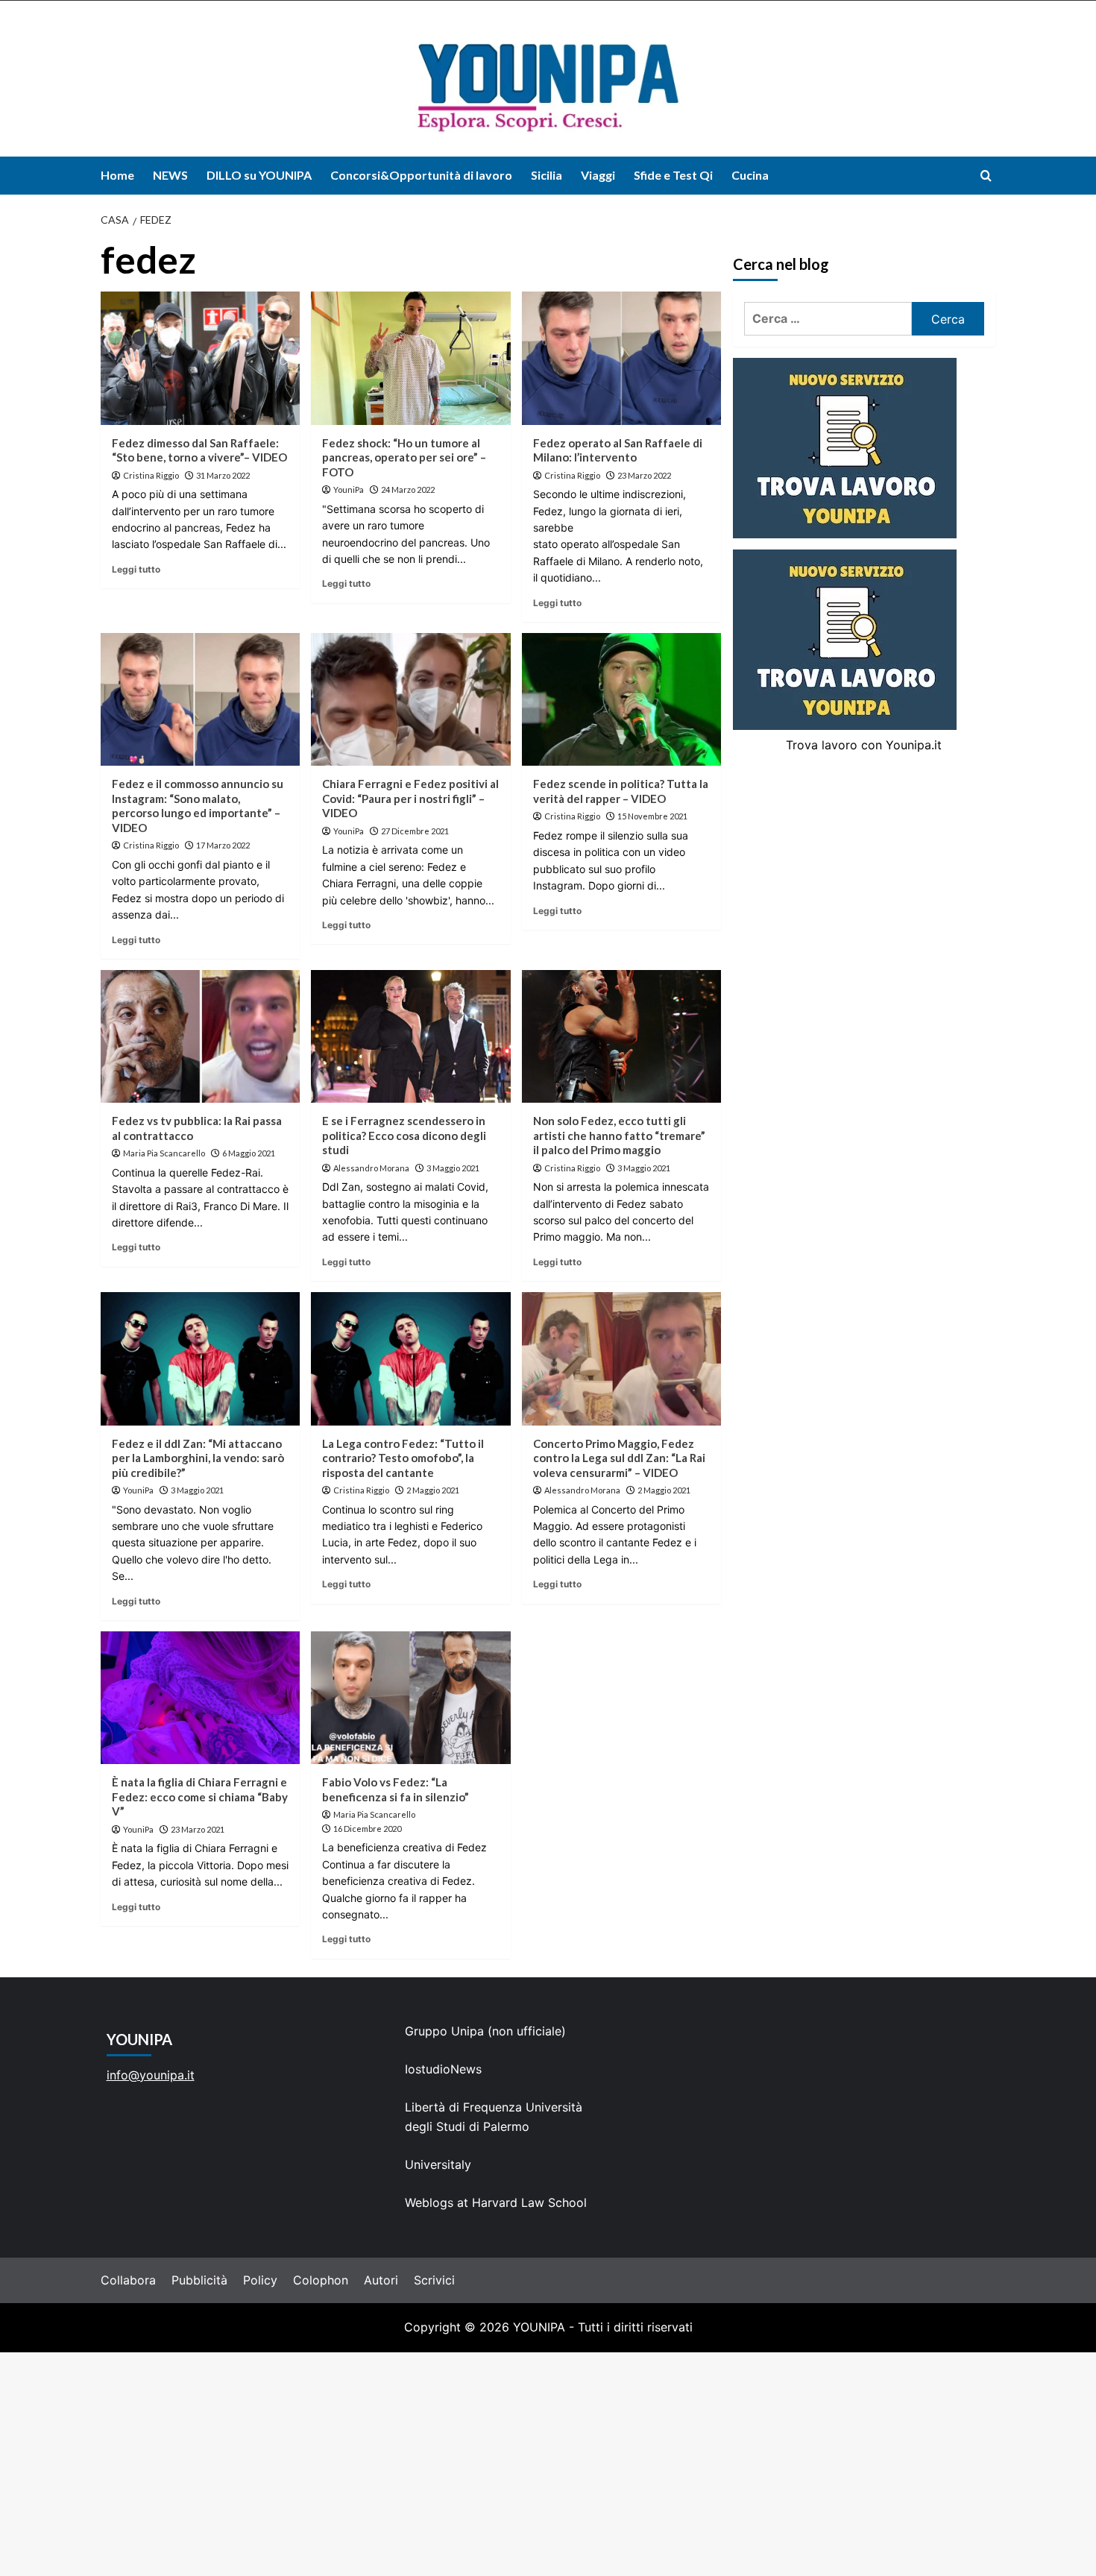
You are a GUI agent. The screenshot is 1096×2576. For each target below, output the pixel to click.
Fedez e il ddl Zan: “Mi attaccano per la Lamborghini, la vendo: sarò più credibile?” (198, 1458)
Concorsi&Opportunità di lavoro (421, 175)
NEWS (170, 175)
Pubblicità (199, 2280)
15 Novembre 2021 (652, 816)
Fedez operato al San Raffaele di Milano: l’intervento (618, 450)
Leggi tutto (136, 569)
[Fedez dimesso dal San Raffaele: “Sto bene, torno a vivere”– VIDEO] (200, 358)
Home (117, 175)
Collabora (128, 2280)
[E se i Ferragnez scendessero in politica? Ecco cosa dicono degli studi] (410, 1036)
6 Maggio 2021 (249, 1153)
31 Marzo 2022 (223, 475)
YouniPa (349, 489)
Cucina (750, 175)
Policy (260, 2280)
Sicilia (547, 175)
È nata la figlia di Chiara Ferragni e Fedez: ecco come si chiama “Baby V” (200, 1796)
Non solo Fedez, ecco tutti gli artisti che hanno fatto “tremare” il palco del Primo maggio (619, 1135)
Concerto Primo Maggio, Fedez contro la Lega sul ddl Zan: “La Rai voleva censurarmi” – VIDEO (619, 1458)
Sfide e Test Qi (673, 175)
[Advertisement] (548, 2464)
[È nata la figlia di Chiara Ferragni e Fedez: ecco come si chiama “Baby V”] (200, 1698)
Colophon (321, 2280)
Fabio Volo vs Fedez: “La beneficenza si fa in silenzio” (396, 1789)
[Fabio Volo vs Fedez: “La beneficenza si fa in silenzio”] (410, 1698)
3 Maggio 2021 (453, 1168)
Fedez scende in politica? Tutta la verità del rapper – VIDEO (621, 791)
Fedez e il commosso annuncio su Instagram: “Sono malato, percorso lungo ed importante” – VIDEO (198, 806)
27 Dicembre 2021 (415, 831)
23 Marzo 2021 (198, 1829)
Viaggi (598, 175)
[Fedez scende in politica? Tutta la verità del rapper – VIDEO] (621, 699)
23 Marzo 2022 (644, 475)
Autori (381, 2280)
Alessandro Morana (371, 1168)
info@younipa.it (151, 2075)
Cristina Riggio (151, 475)
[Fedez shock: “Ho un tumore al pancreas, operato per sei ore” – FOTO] (410, 358)
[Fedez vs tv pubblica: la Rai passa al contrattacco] (200, 1036)
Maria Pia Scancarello (164, 1153)
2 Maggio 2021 (433, 1490)
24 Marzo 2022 (408, 489)
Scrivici (434, 2280)
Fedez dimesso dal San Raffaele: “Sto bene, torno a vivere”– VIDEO (199, 450)
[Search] (986, 176)
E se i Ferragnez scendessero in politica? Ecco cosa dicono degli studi (404, 1135)
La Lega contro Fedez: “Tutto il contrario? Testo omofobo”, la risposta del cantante (403, 1458)
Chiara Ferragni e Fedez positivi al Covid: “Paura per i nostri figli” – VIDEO (410, 798)
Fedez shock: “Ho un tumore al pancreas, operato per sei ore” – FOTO (404, 457)
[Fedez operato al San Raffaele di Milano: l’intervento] (621, 358)
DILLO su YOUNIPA (259, 175)
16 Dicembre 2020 (367, 1829)
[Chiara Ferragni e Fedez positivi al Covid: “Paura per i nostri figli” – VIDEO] (410, 699)
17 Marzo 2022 (223, 845)
